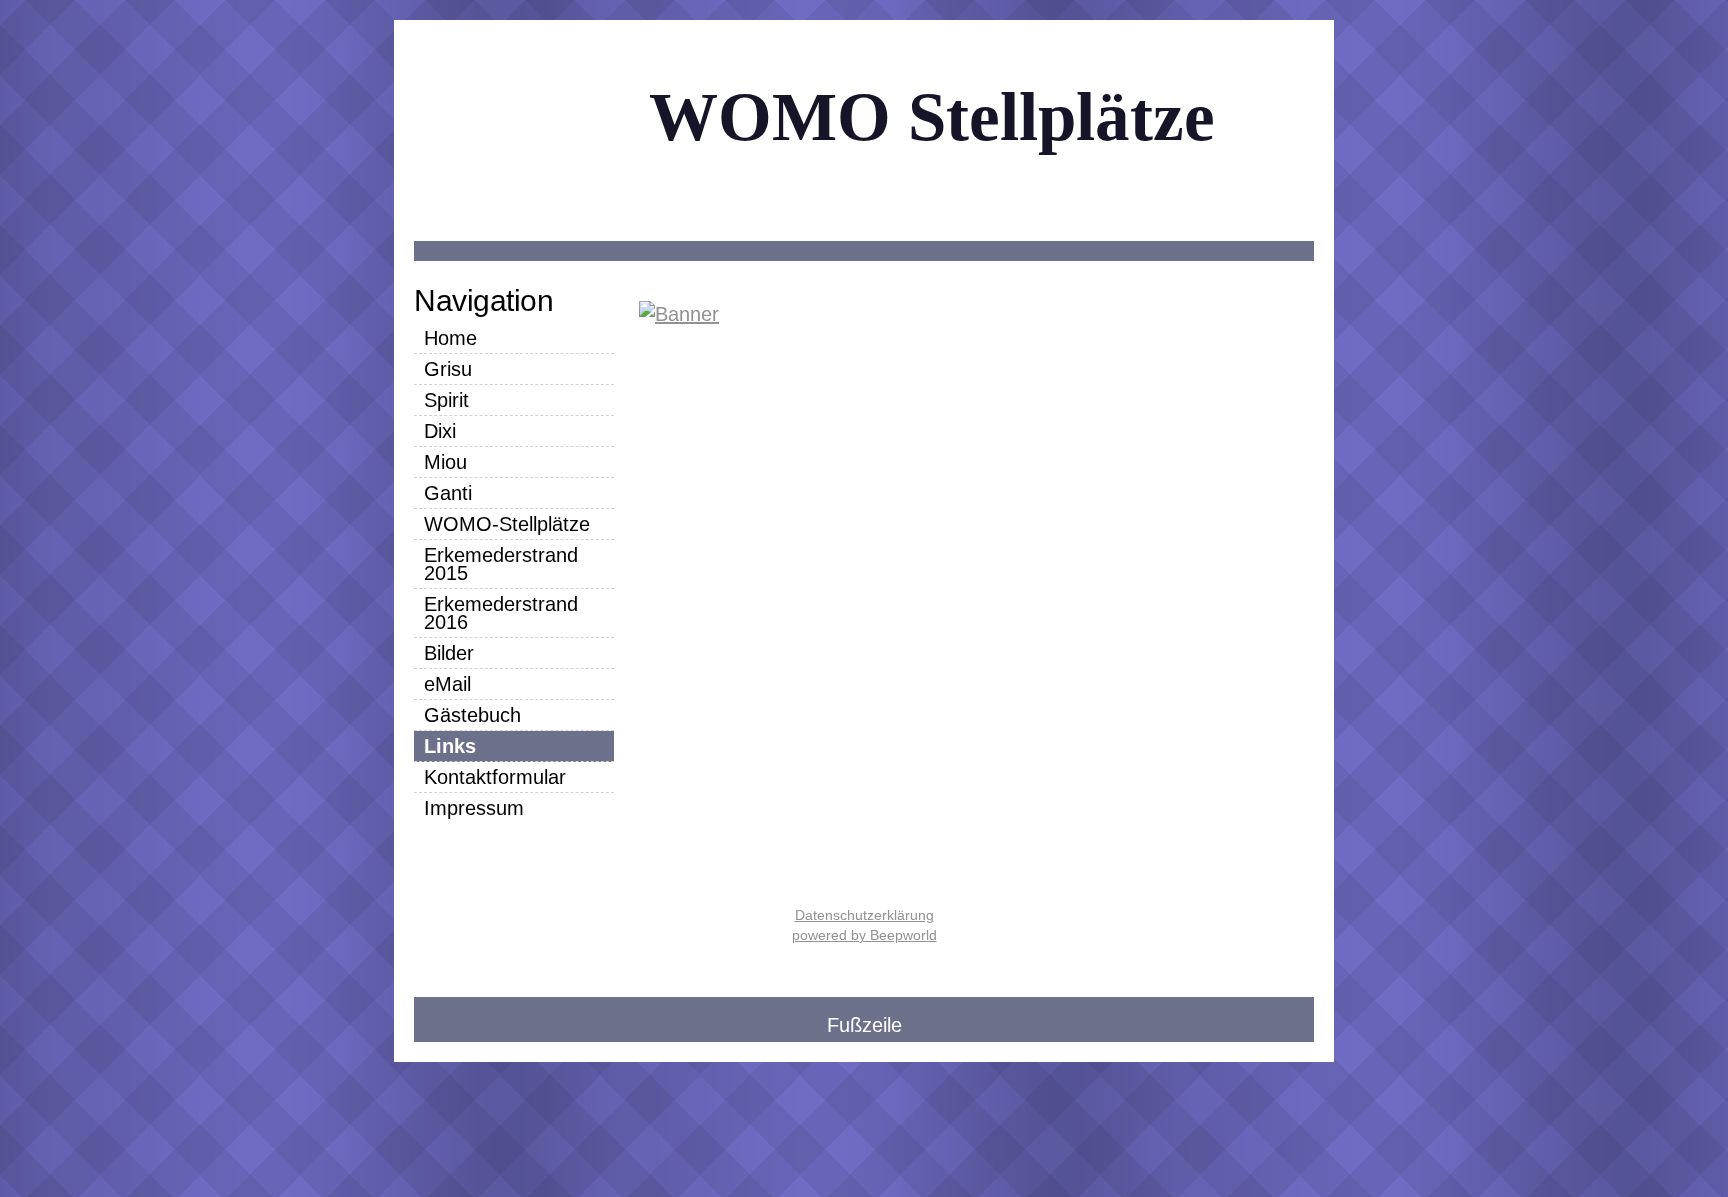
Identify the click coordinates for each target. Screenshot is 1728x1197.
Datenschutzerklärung (864, 915)
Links (450, 746)
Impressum (474, 808)
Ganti (448, 493)
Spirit (446, 400)
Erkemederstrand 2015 (501, 564)
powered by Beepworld (864, 935)
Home (450, 338)
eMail (447, 684)
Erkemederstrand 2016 (501, 613)
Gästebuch (472, 715)
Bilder (449, 653)
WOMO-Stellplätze (507, 524)
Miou (445, 462)
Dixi (440, 431)
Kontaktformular (495, 777)
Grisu (448, 369)
